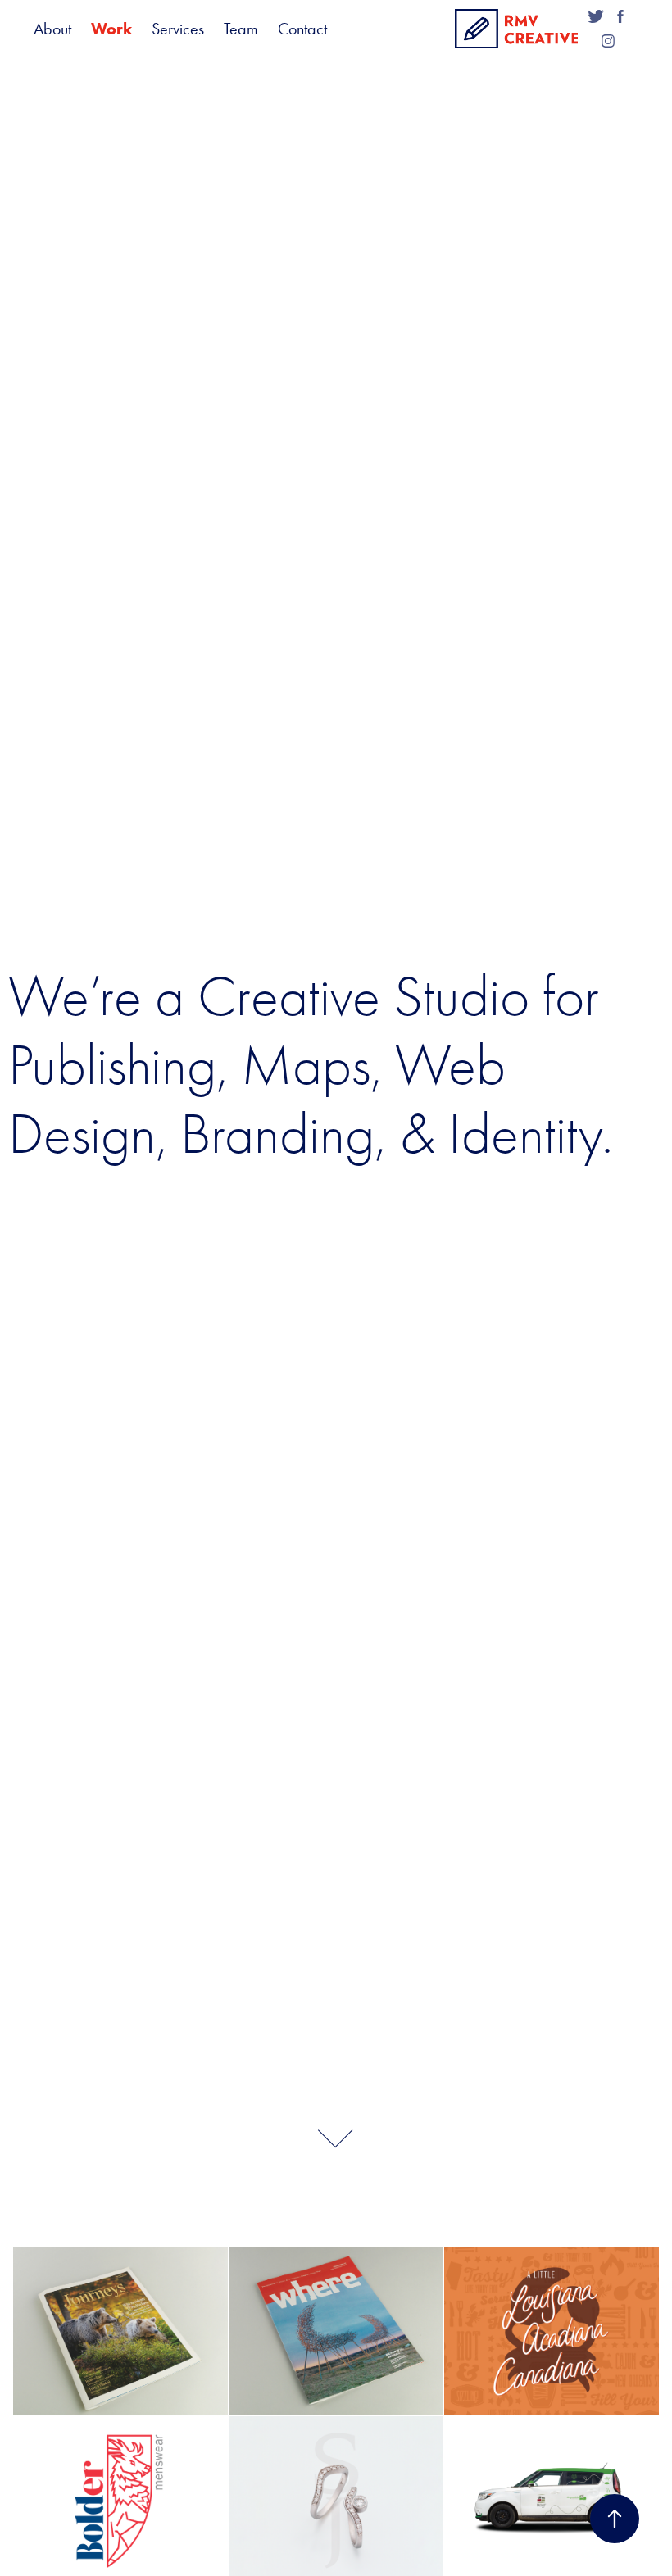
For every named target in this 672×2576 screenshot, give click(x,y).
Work (111, 29)
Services (178, 29)
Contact (302, 29)
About (52, 29)
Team (241, 29)
